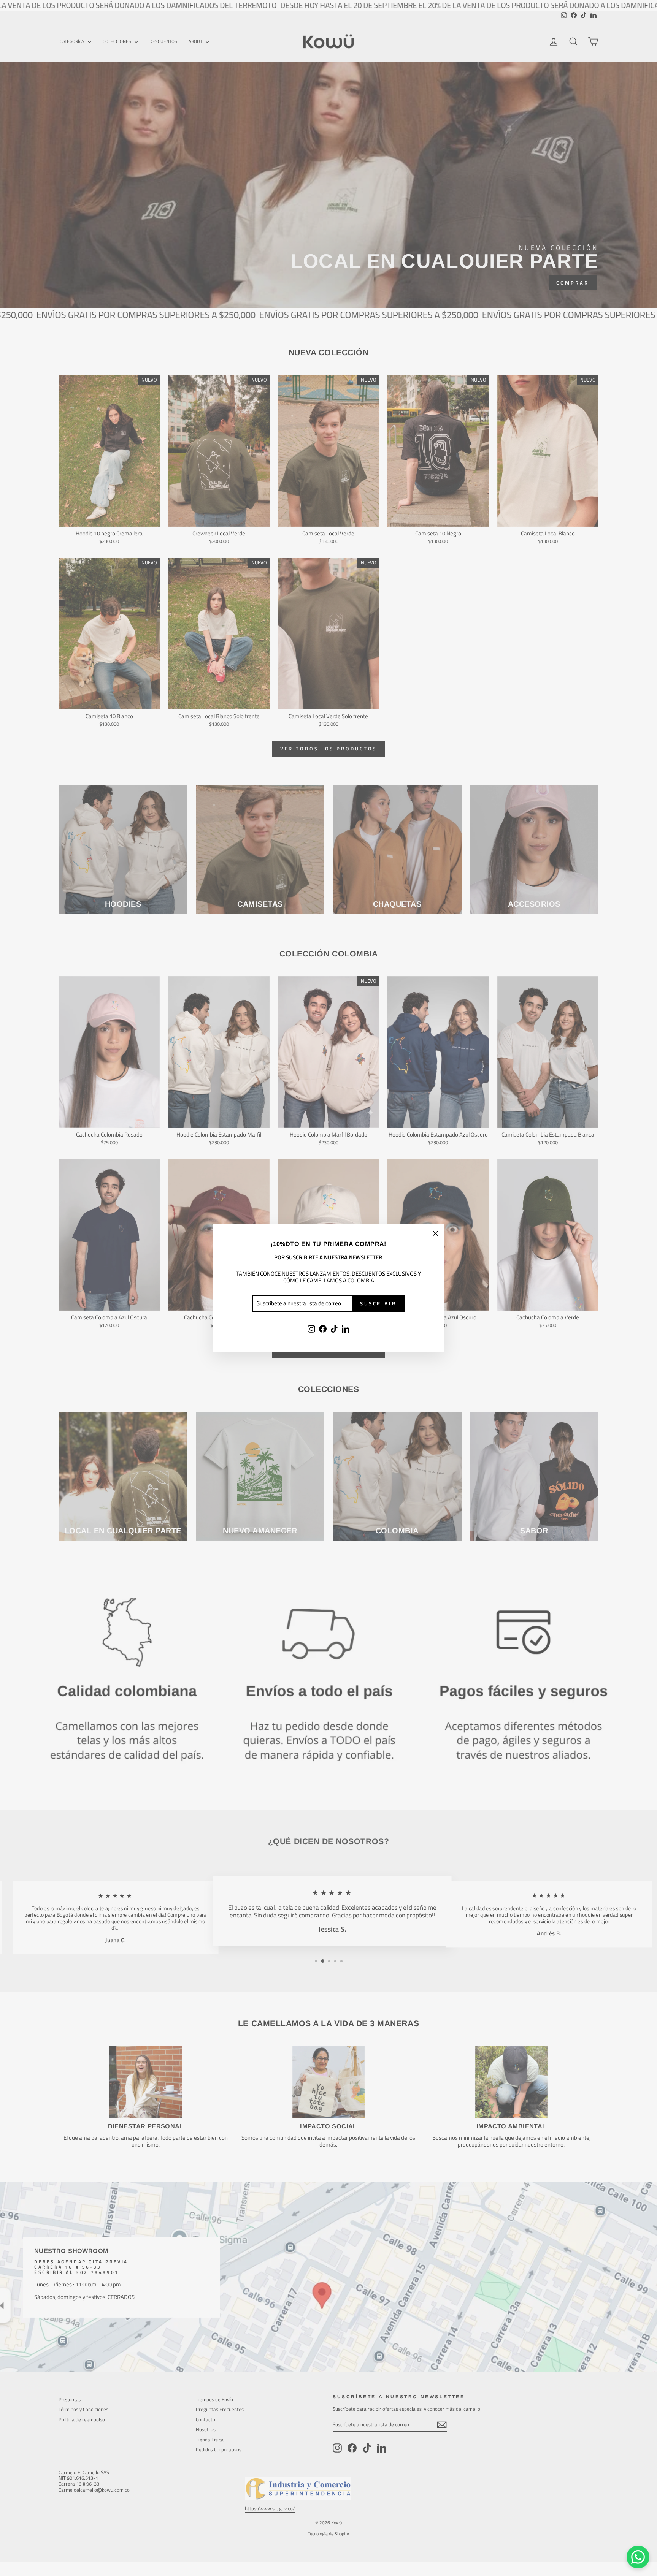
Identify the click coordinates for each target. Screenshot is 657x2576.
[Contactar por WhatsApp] (638, 2557)
